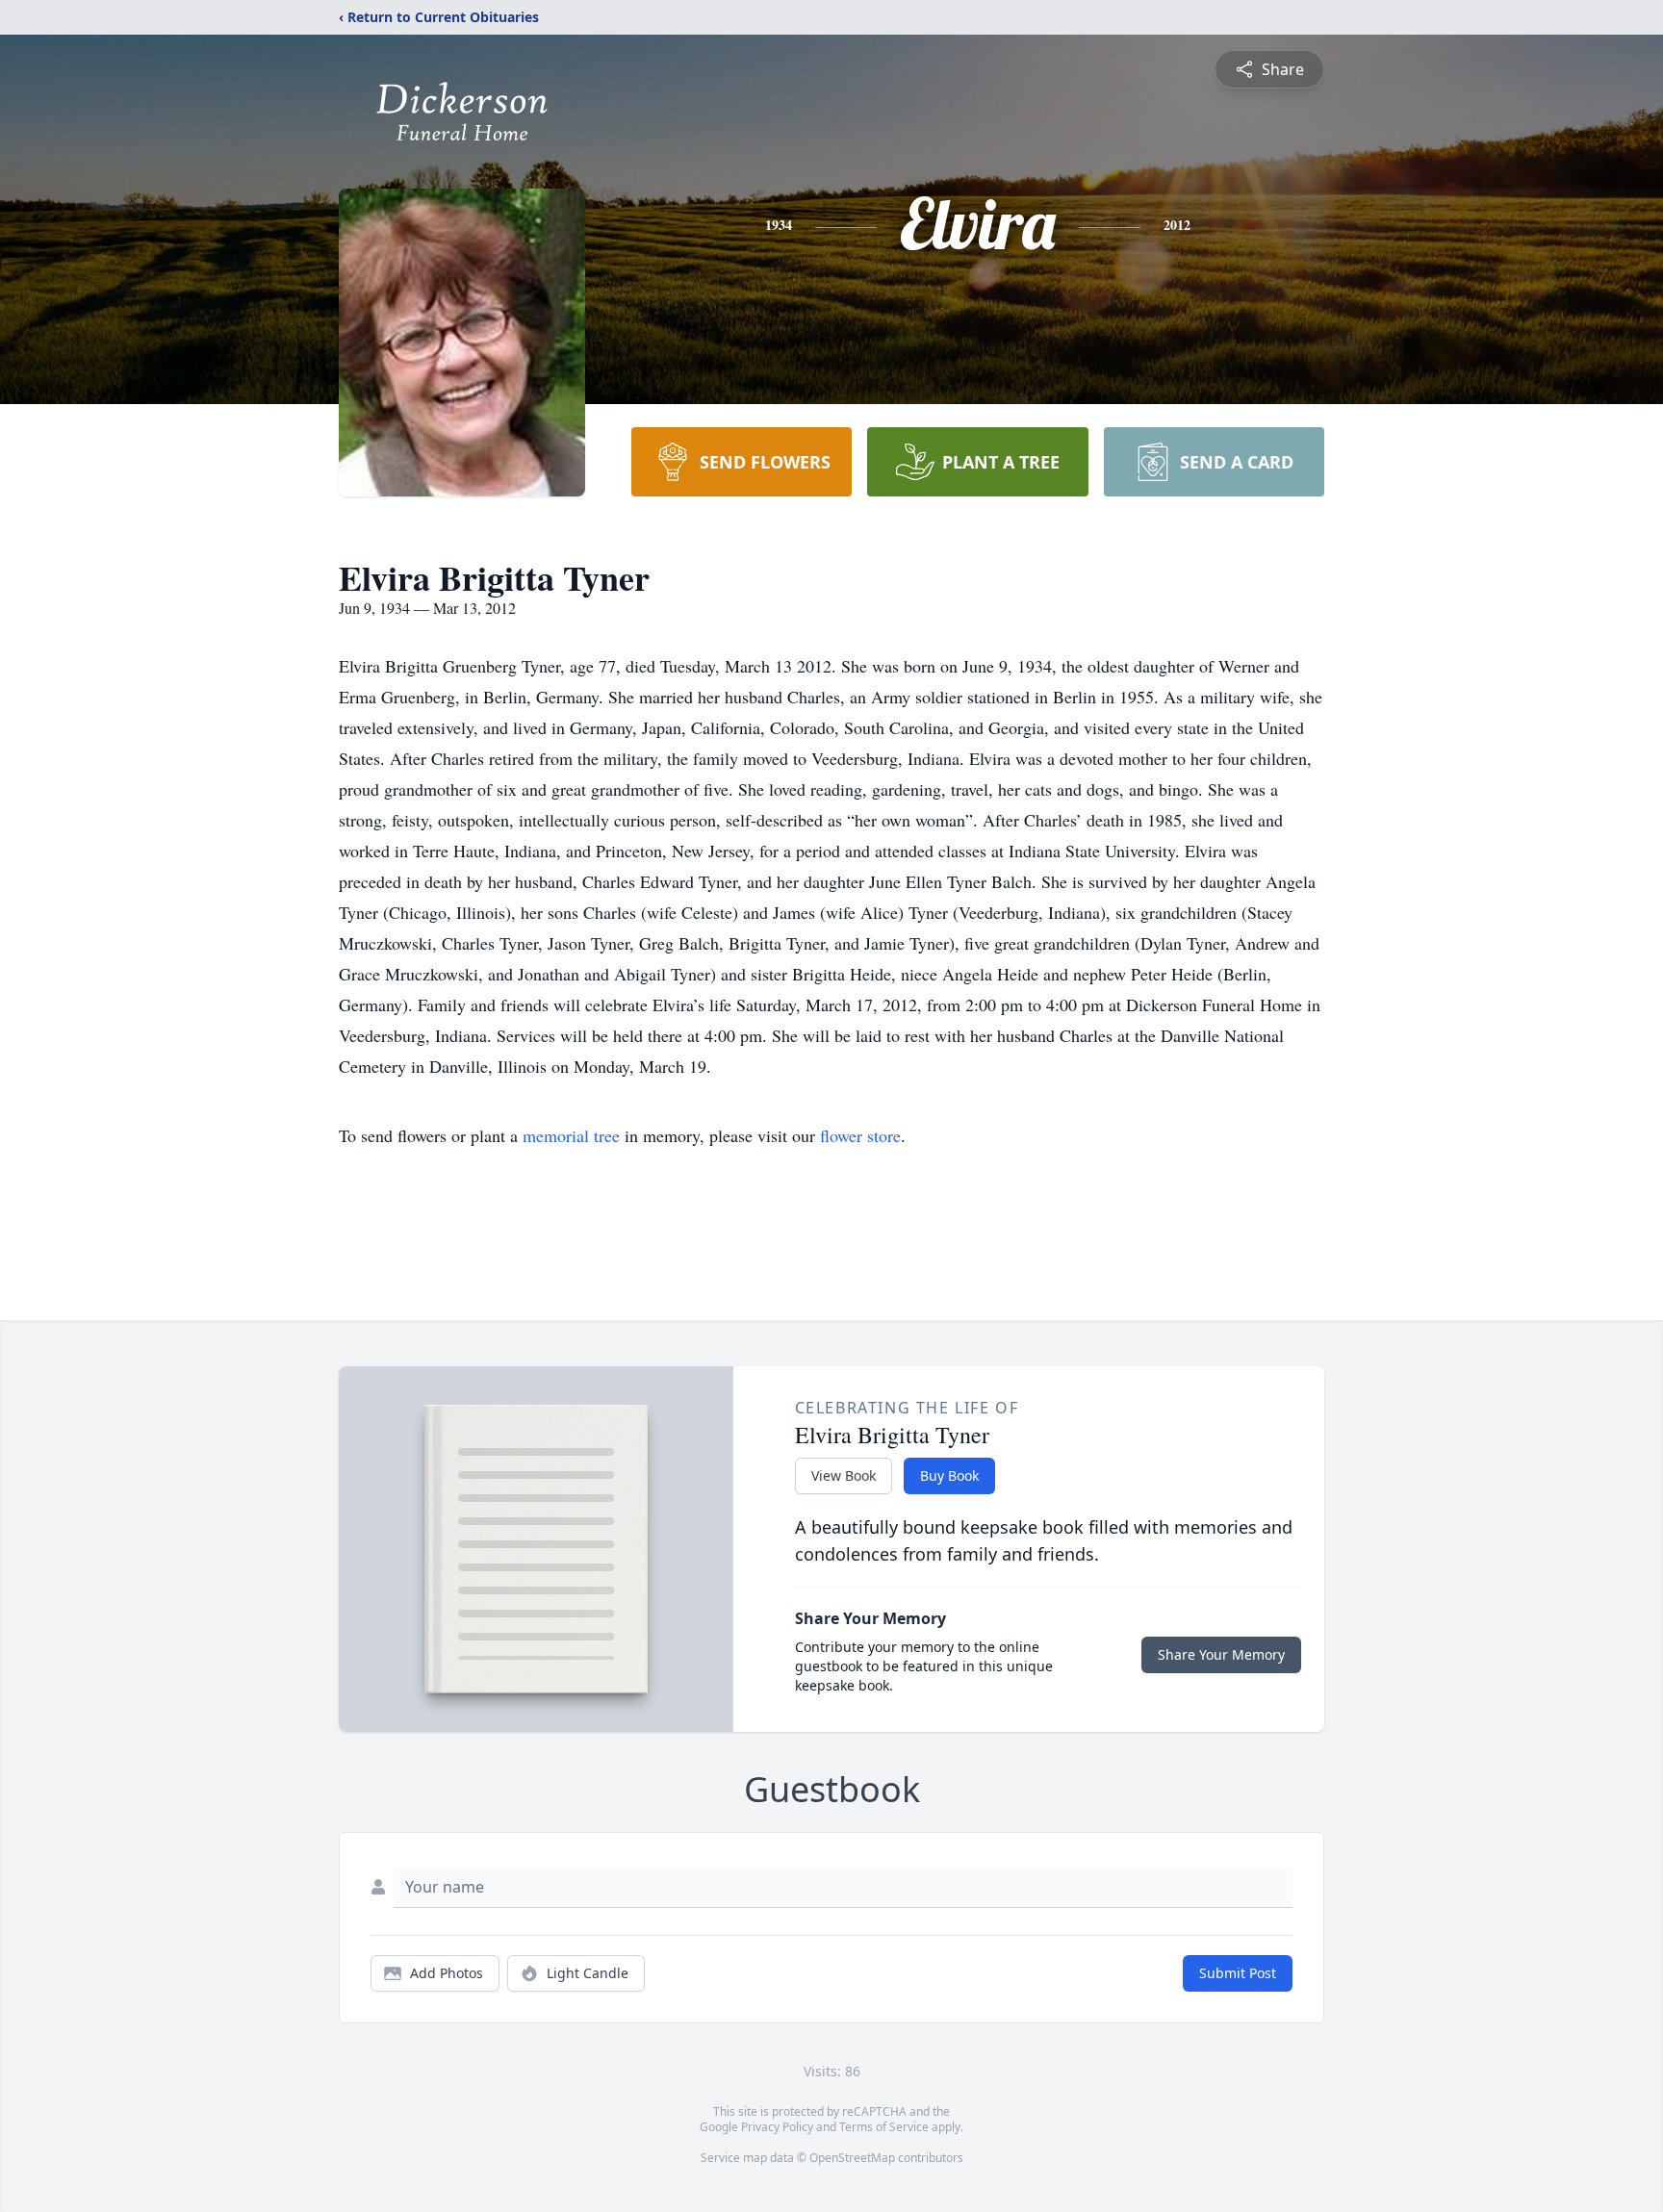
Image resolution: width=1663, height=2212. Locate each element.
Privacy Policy (777, 2127)
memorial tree (571, 1135)
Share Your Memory (1221, 1654)
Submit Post (1238, 1973)
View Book (844, 1475)
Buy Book (949, 1475)
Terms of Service (884, 2127)
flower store (860, 1135)
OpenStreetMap (852, 2158)
